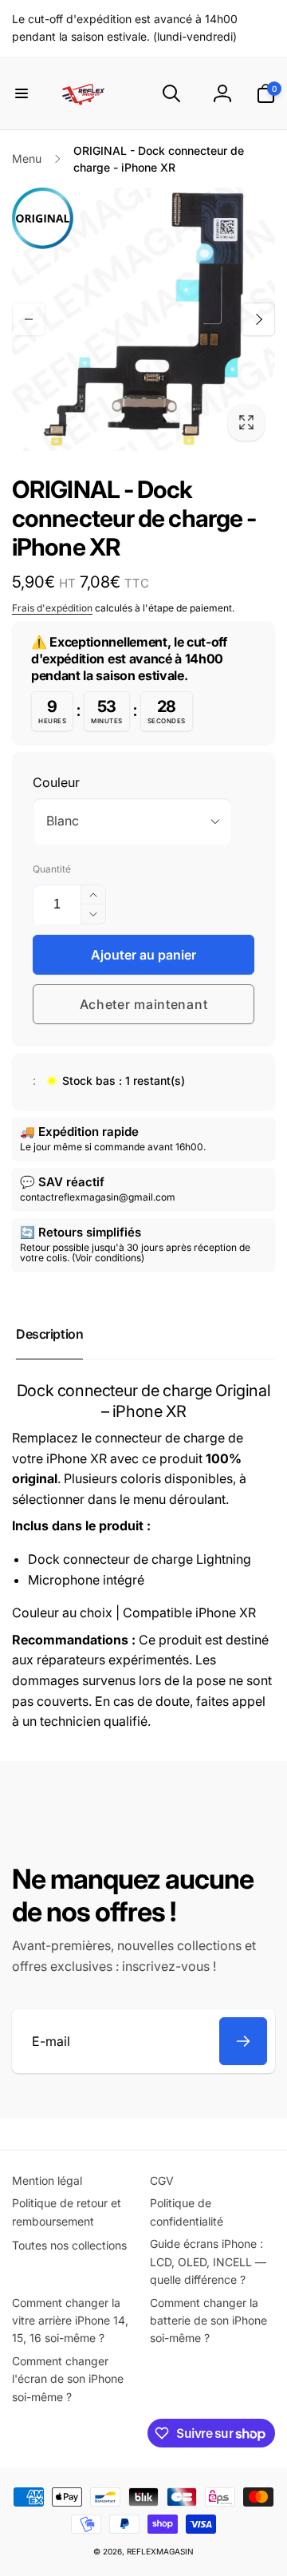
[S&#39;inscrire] (243, 2041)
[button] (22, 93)
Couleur (56, 782)
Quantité (52, 869)
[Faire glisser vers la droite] (258, 319)
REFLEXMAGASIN (160, 2551)
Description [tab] (49, 1334)
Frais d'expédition (52, 608)
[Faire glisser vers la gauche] (29, 319)
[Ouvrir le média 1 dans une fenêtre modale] (143, 319)
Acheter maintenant (144, 1004)
